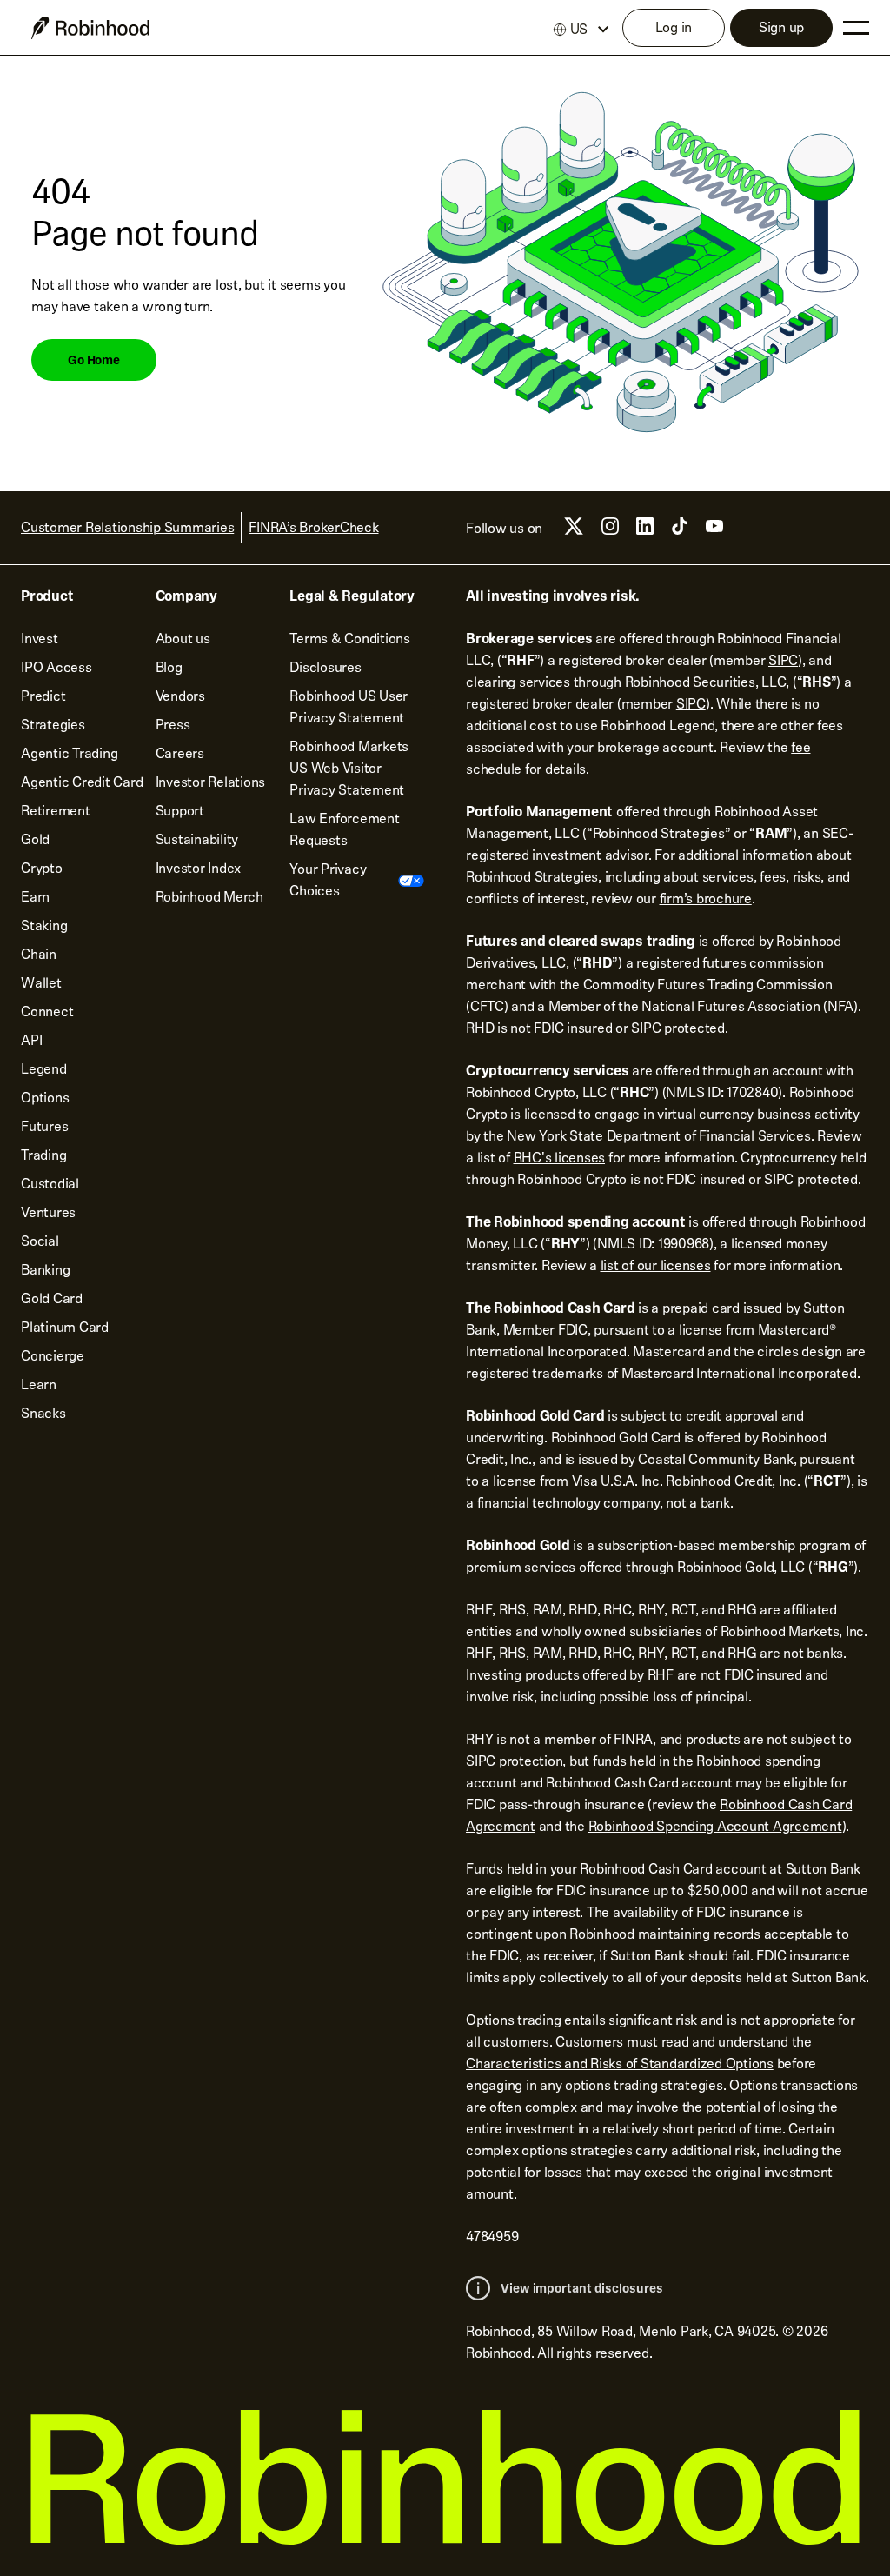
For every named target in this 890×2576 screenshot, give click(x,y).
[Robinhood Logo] (90, 28)
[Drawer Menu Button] (856, 28)
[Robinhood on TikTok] (680, 531)
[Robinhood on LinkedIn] (645, 531)
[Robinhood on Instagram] (610, 531)
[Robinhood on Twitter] (574, 533)
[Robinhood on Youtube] (714, 531)
